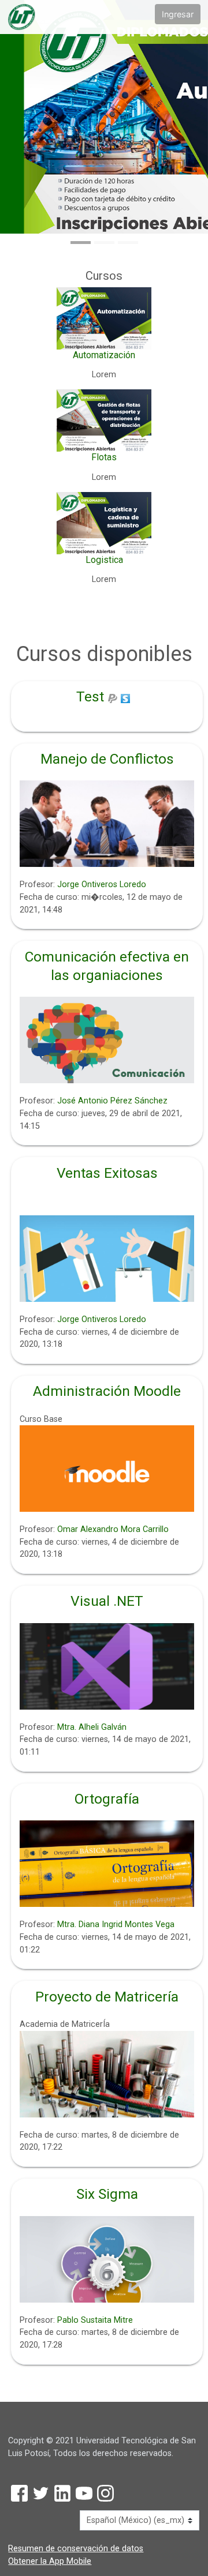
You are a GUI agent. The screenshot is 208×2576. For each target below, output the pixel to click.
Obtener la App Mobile (50, 2561)
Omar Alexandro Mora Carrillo (113, 1529)
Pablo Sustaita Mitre (95, 2320)
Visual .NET (107, 1601)
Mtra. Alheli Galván (92, 1727)
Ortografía (107, 1799)
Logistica (104, 560)
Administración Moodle (107, 1391)
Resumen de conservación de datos (76, 2549)
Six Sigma (107, 2194)
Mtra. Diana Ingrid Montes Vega (116, 1925)
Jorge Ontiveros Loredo (102, 885)
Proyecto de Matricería (107, 1997)
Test (90, 696)
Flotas (104, 457)
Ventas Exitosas (107, 1173)
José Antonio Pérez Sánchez (112, 1101)
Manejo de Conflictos (107, 759)
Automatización (104, 355)
